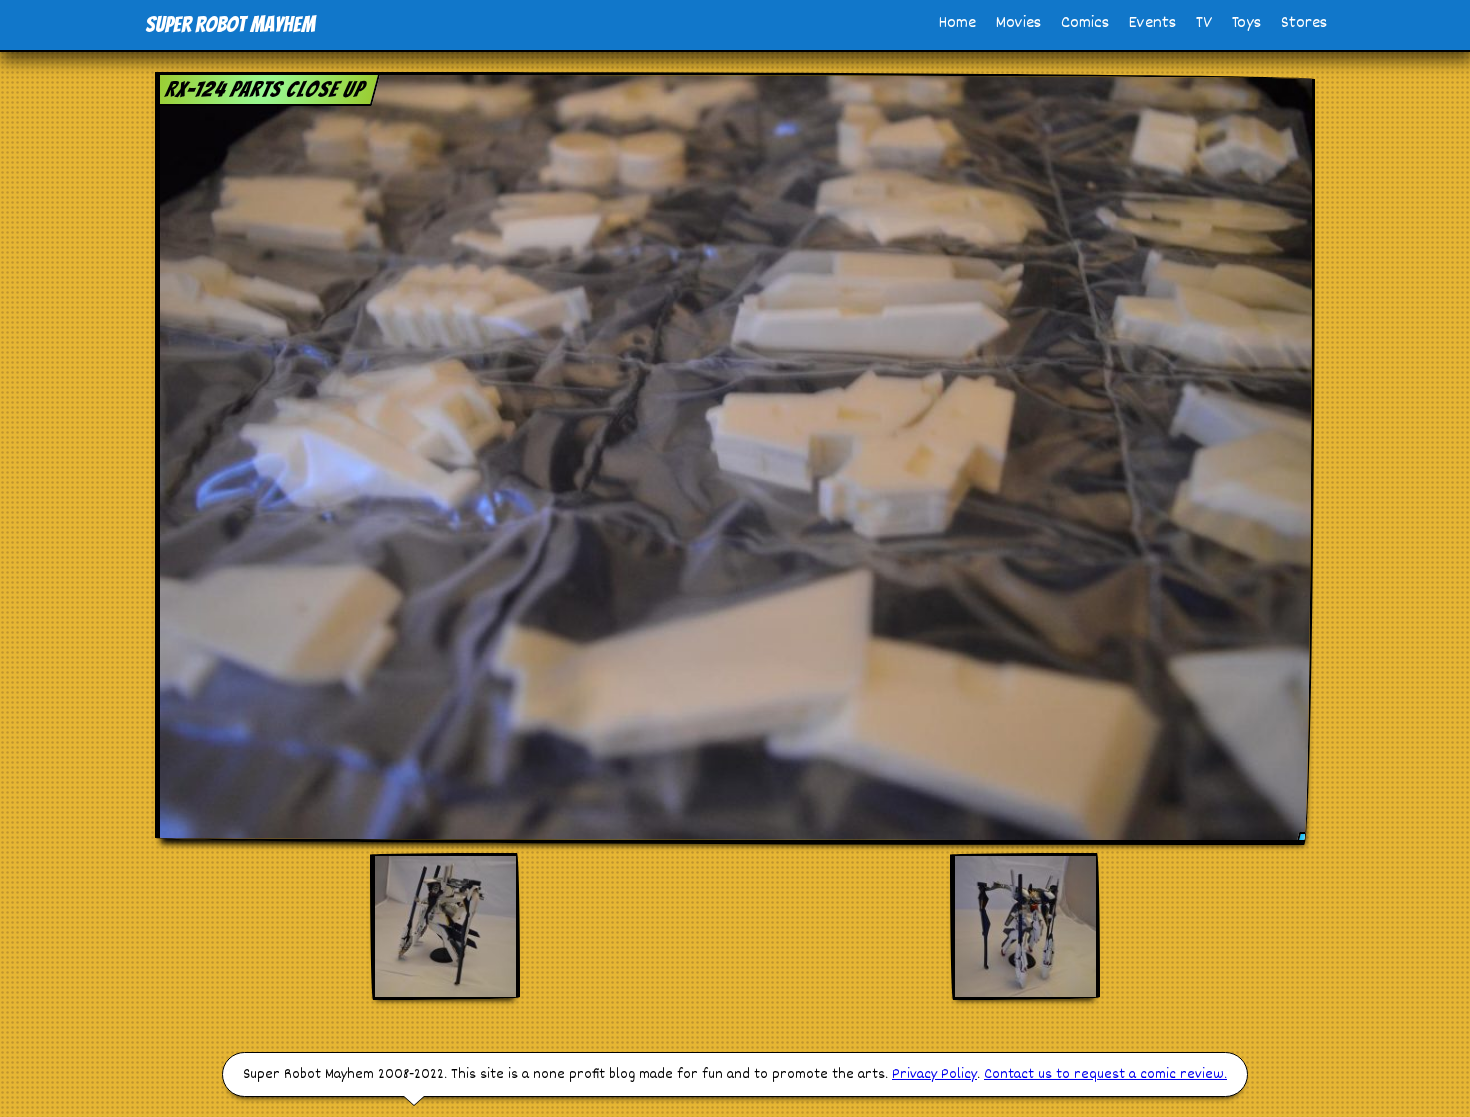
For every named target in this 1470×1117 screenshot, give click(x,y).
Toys (1246, 23)
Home (957, 23)
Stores (1304, 23)
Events (1152, 23)
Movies (1018, 23)
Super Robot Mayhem (230, 24)
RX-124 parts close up (265, 89)
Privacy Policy (934, 1074)
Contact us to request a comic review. (1105, 1074)
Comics (1085, 23)
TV (1204, 23)
